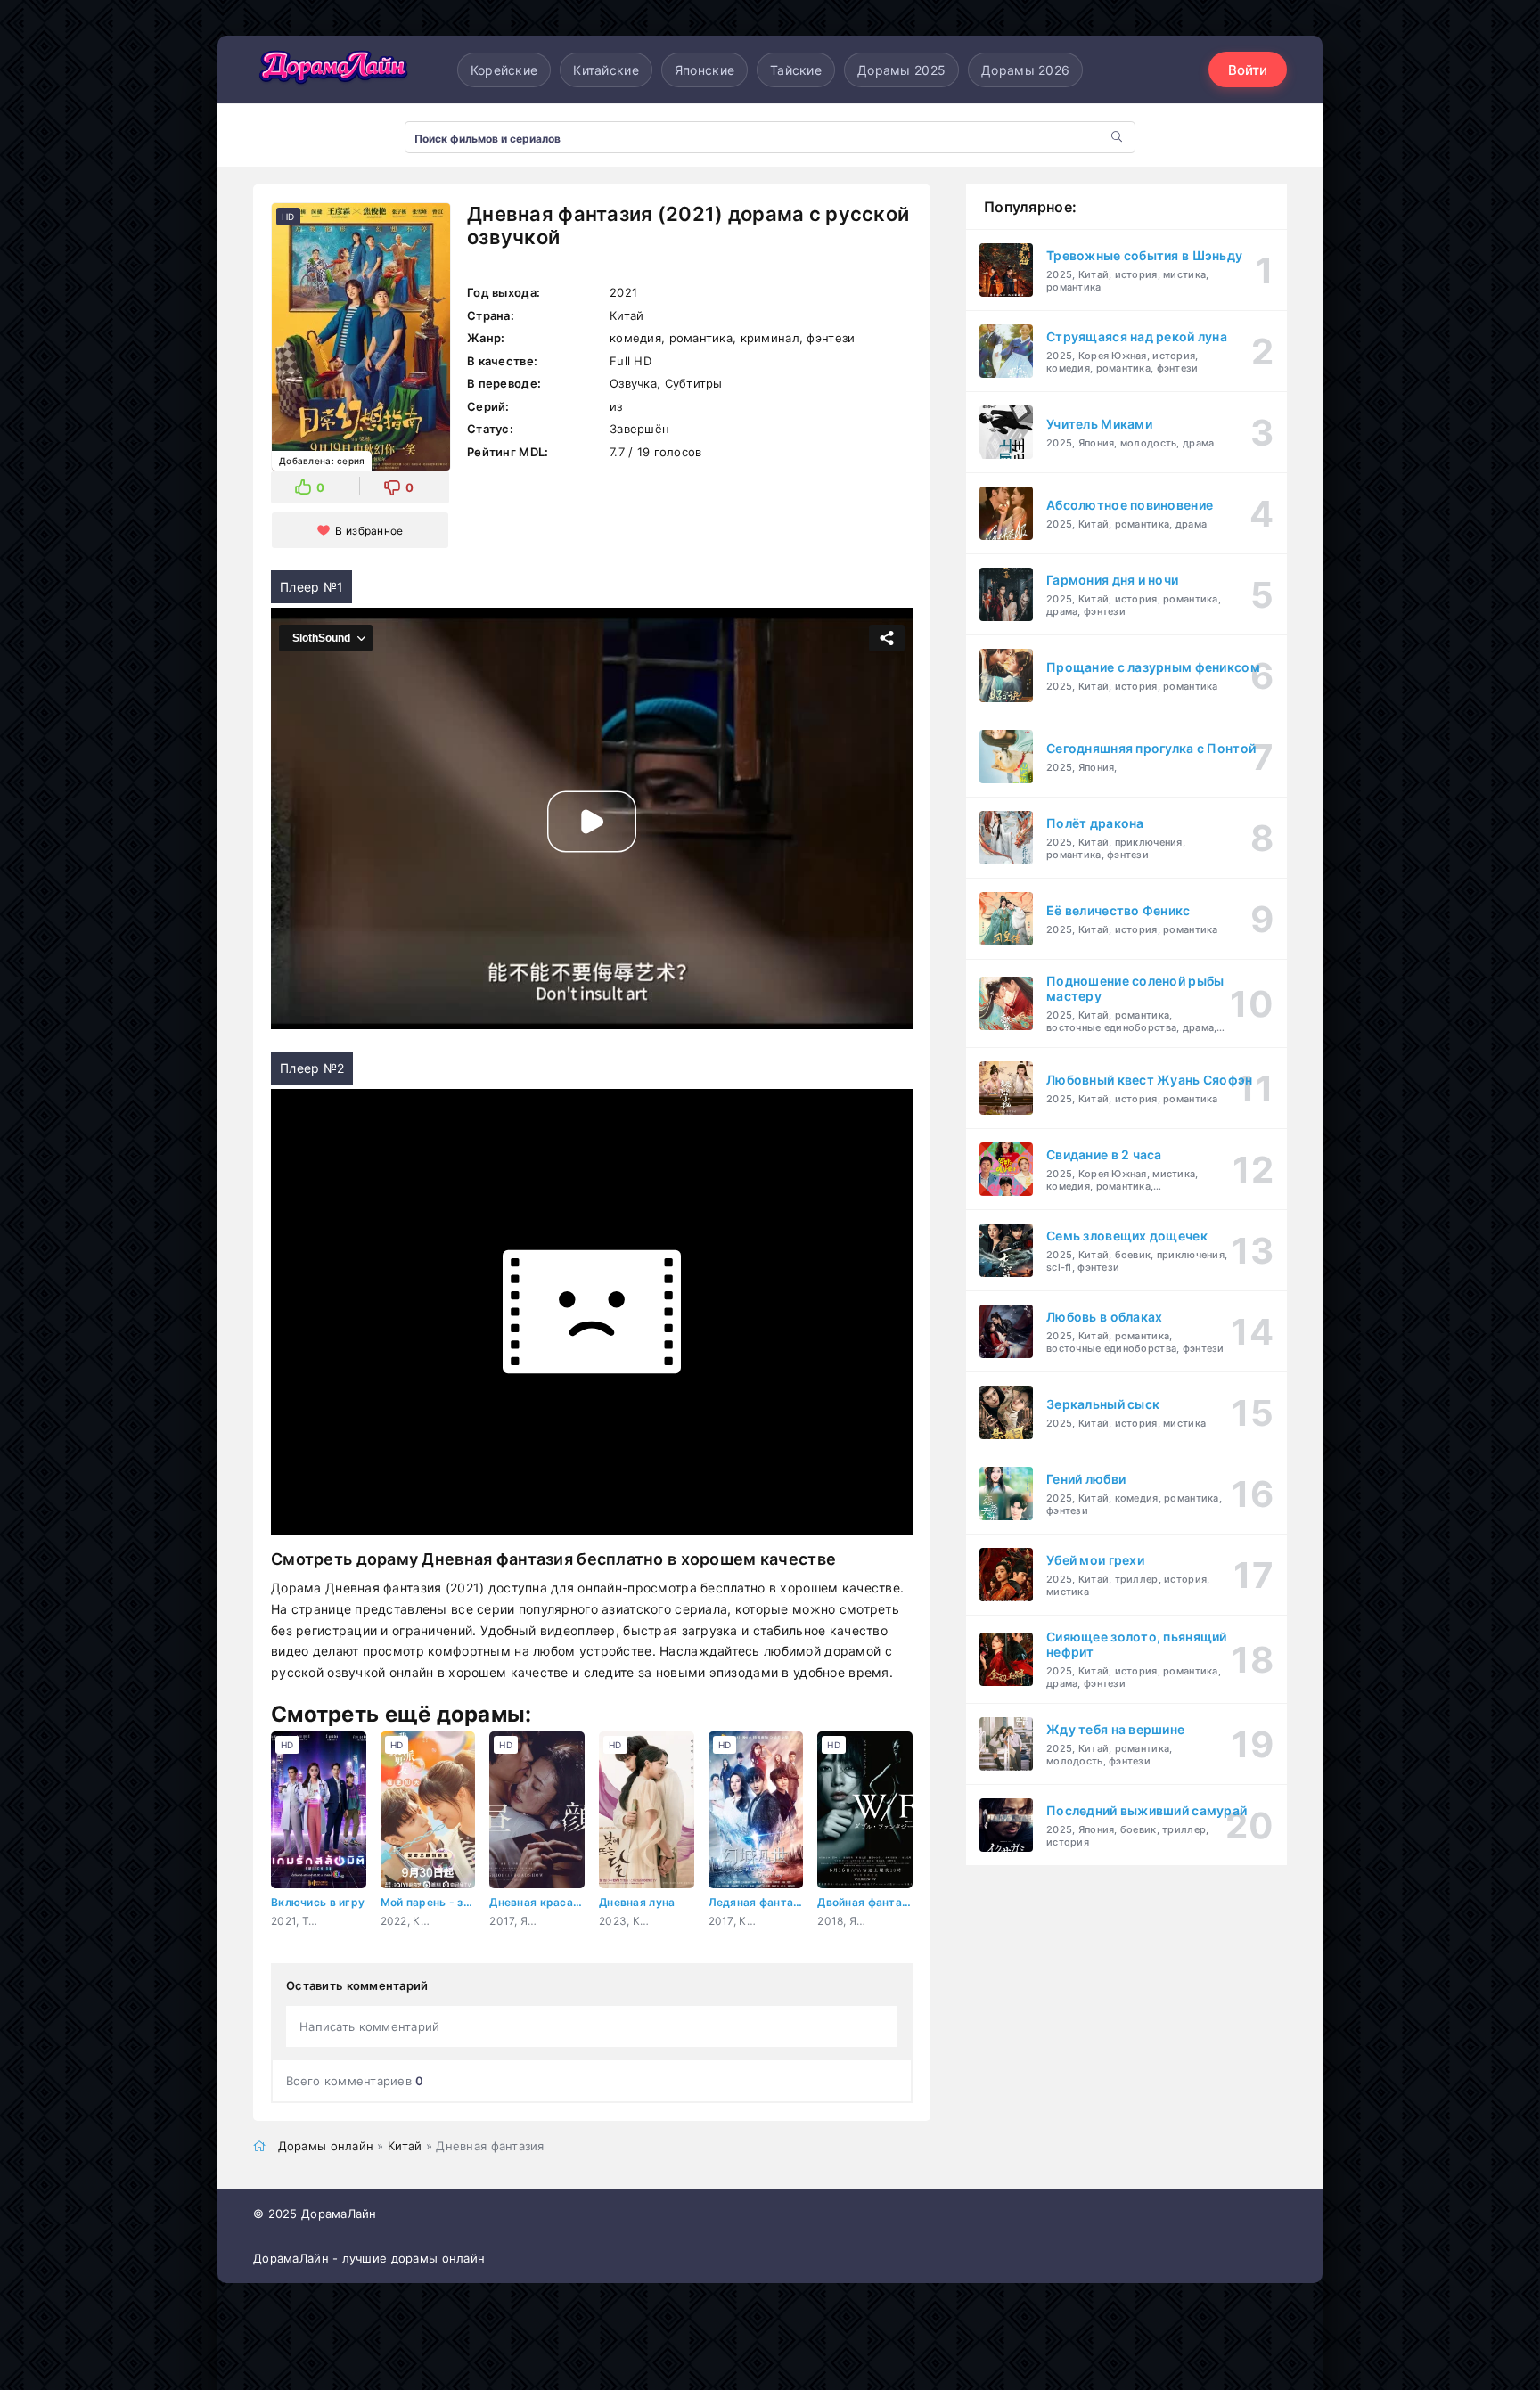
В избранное (369, 531)
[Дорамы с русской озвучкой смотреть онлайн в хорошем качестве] (333, 70)
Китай (405, 2146)
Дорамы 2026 (1025, 70)
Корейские (504, 70)
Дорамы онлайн (326, 2146)
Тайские (796, 70)
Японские (704, 70)
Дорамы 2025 (901, 70)
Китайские (606, 70)
